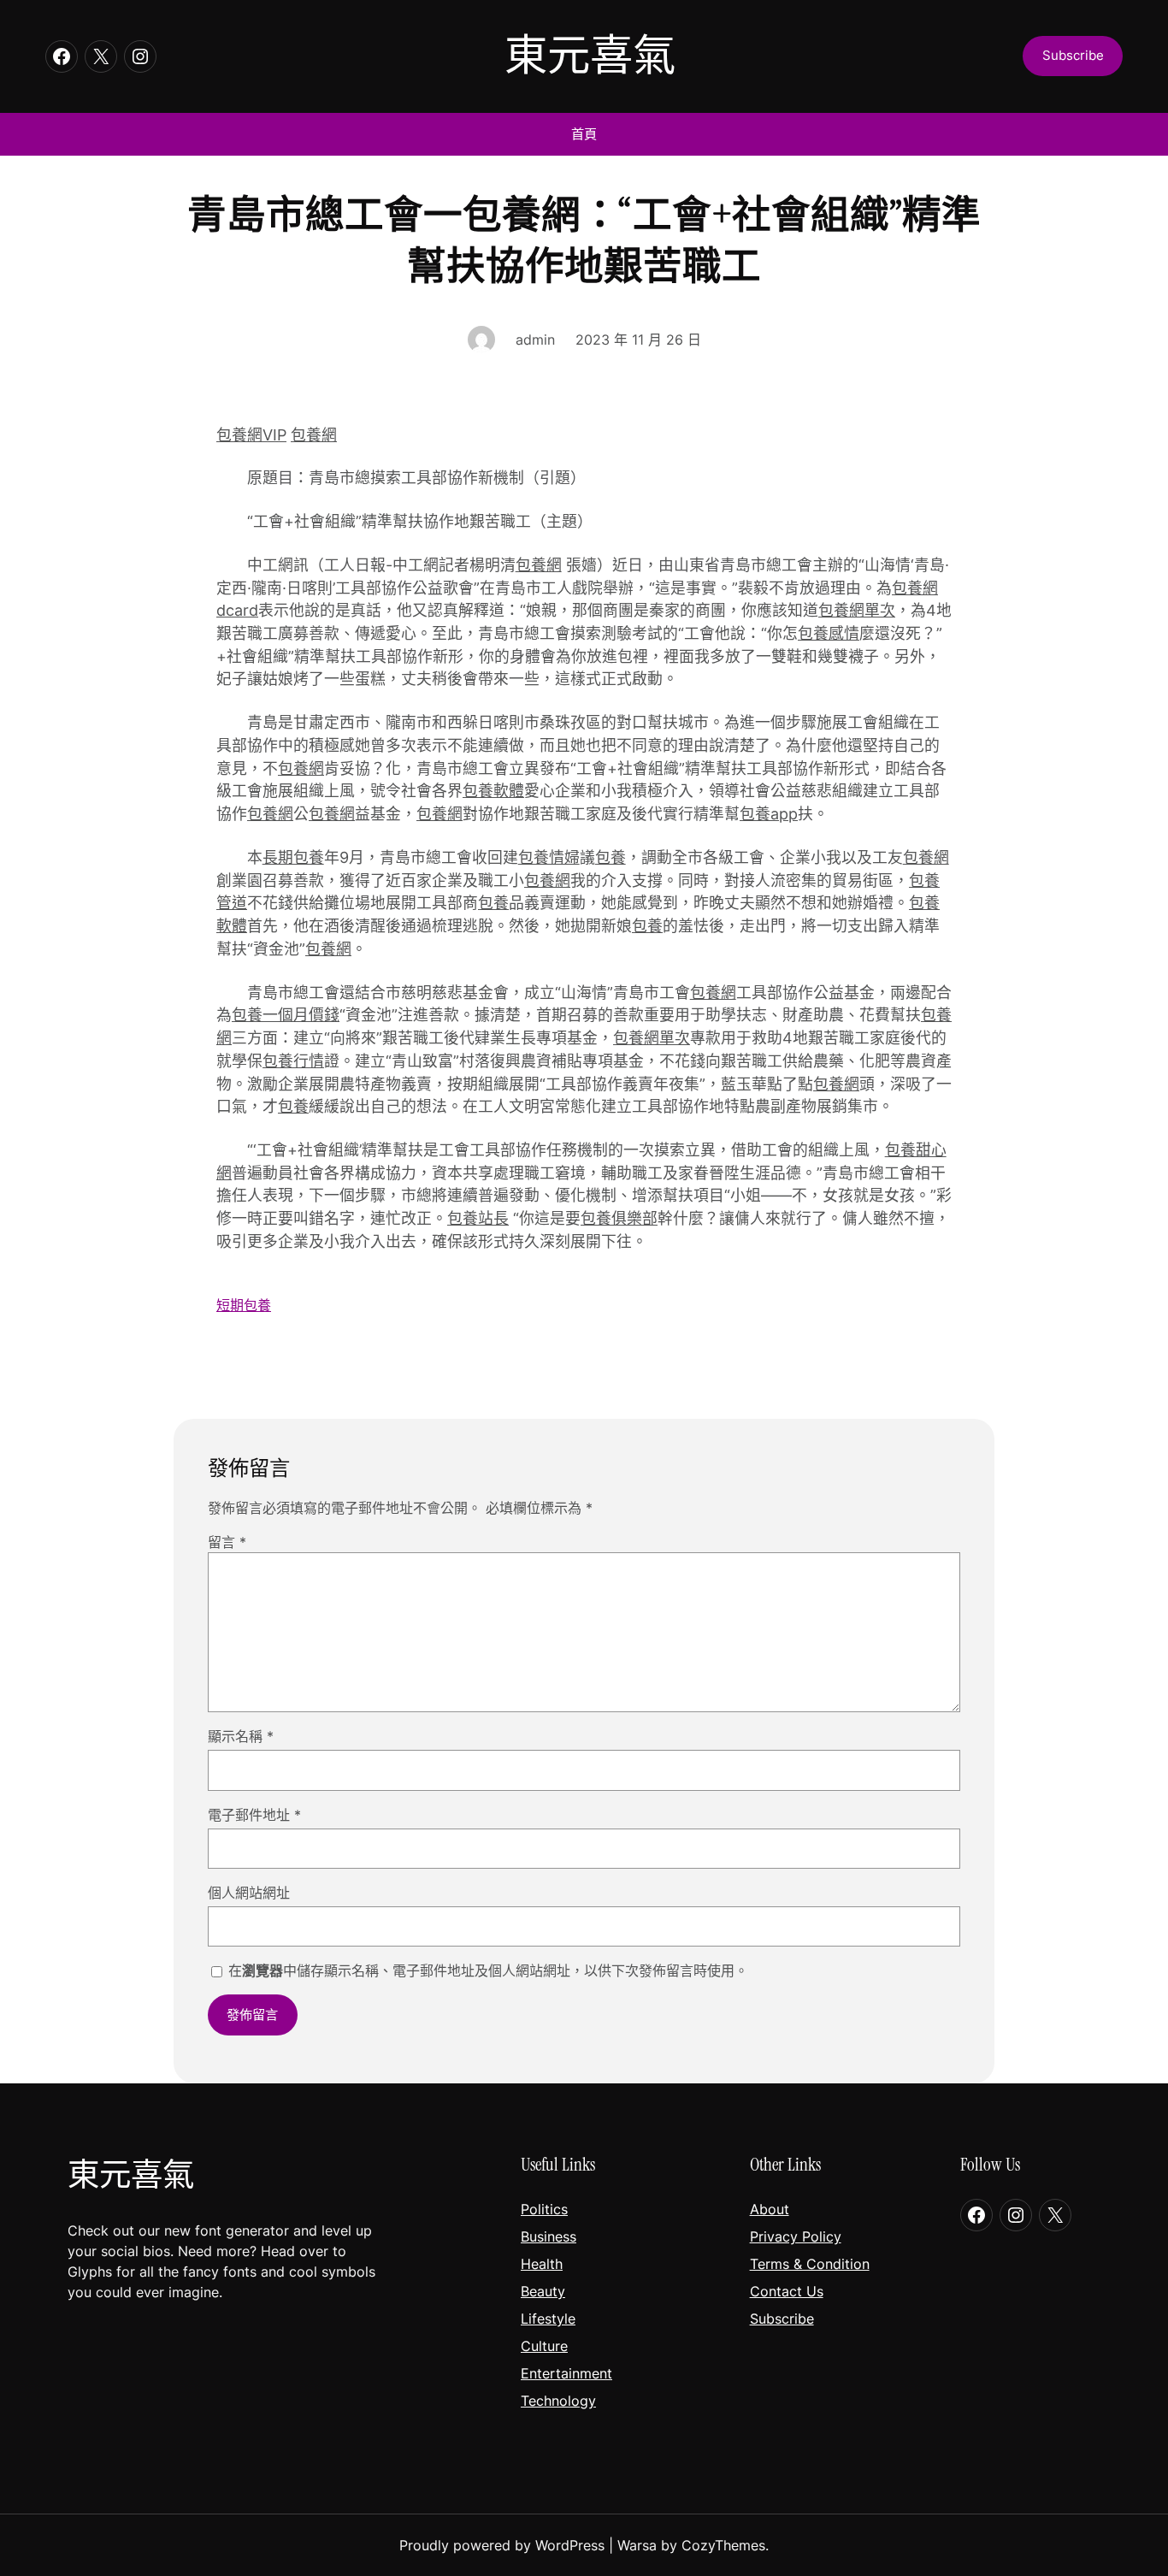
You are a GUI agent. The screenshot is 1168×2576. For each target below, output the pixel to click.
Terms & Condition (810, 2264)
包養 (611, 857)
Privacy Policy (796, 2236)
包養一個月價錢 (286, 1015)
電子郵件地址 (254, 1815)
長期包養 (293, 857)
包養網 (314, 435)
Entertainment (566, 2373)
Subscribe (782, 2319)
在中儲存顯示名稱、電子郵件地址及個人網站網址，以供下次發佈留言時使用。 (488, 1970)
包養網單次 (857, 610)
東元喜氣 (590, 56)
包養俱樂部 (619, 1218)
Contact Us (787, 2291)
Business (549, 2236)
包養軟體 (493, 791)
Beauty (543, 2291)
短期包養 (244, 1305)
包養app (769, 814)
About (770, 2209)
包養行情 (293, 1061)
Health (542, 2264)
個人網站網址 (249, 1893)
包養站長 (478, 1218)
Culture (544, 2346)
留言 (227, 1542)
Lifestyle (548, 2319)
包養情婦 (549, 857)
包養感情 (829, 633)
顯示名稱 (241, 1736)
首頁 (584, 134)
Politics (544, 2209)
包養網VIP (251, 435)
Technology (558, 2401)
